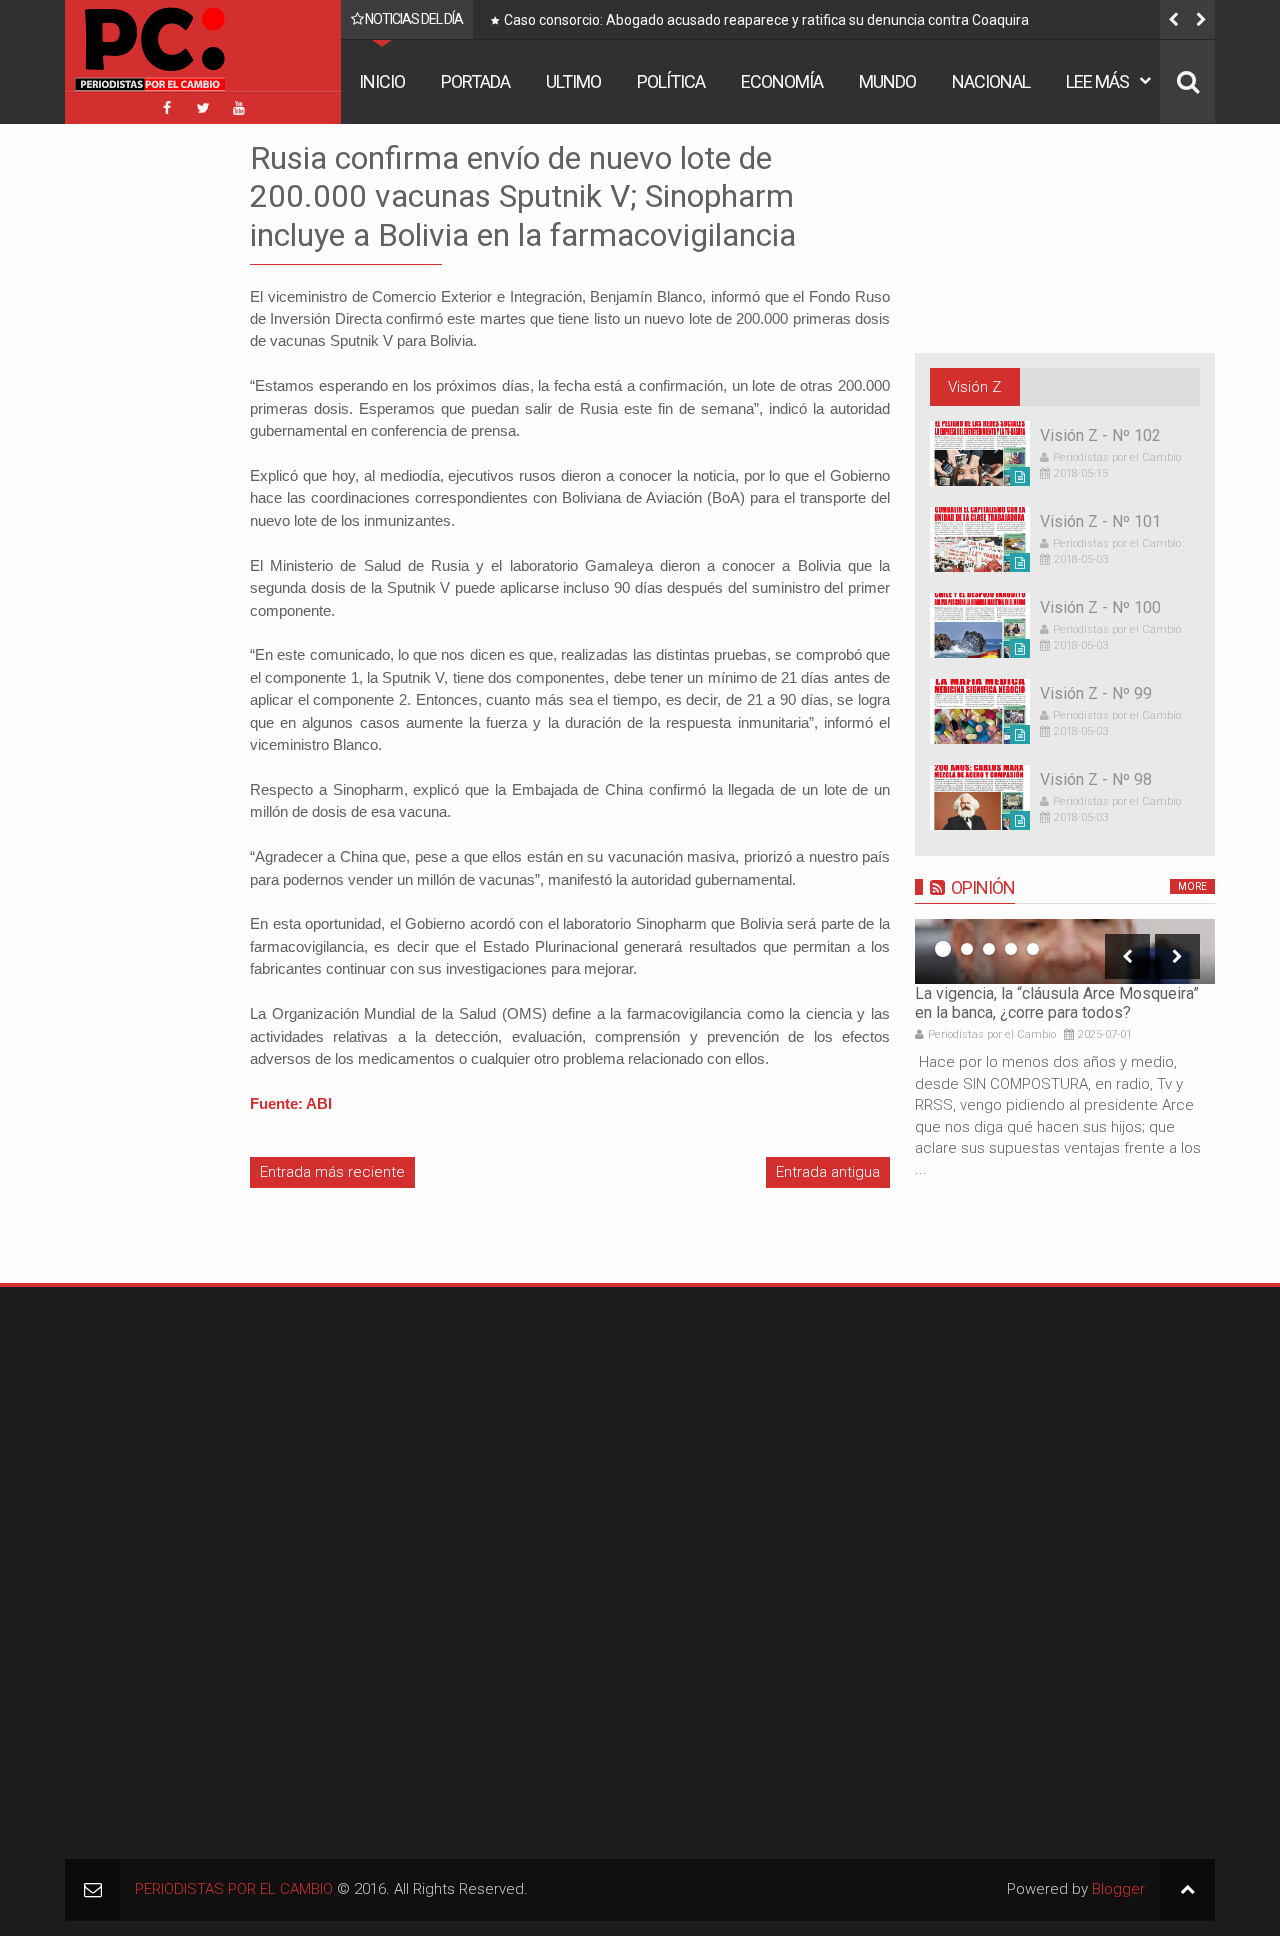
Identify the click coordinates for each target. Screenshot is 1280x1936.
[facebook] (167, 108)
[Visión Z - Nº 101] (980, 539)
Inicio (382, 81)
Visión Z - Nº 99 (1096, 693)
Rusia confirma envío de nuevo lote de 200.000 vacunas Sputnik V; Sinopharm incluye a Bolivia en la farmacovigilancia (523, 196)
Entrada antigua (828, 1172)
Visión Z (974, 387)
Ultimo (573, 81)
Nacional (991, 81)
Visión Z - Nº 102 (1100, 435)
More (1192, 886)
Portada (475, 81)
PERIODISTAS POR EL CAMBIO (234, 1889)
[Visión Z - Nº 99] (980, 711)
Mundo (887, 81)
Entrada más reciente (332, 1172)
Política (671, 81)
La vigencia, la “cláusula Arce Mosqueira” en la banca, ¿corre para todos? (1057, 1003)
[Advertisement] (125, 439)
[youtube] (239, 108)
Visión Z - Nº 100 (1100, 607)
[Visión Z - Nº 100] (980, 625)
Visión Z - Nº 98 (1096, 779)
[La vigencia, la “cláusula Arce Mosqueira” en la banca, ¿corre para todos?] (1065, 951)
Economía (782, 81)
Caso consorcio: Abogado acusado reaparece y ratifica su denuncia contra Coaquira (766, 20)
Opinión (983, 887)
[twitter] (203, 108)
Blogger (1118, 1889)
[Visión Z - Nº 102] (980, 453)
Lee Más (1097, 81)
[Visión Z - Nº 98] (980, 797)
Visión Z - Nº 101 (1100, 521)
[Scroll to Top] (1187, 1889)
